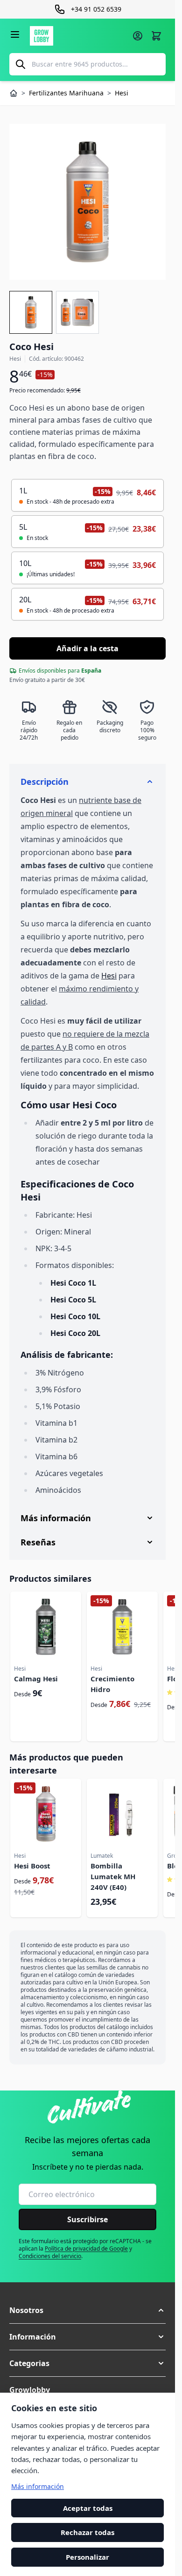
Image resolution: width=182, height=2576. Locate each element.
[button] (87, 2310)
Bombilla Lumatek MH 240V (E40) (113, 1876)
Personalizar (87, 2557)
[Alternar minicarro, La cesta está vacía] (156, 36)
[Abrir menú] (15, 34)
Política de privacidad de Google (86, 2249)
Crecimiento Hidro (112, 1684)
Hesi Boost (32, 1866)
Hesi (109, 976)
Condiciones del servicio (50, 2256)
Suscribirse (87, 2219)
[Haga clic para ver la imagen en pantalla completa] (87, 202)
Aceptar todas (88, 2508)
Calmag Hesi (36, 1679)
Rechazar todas (87, 2533)
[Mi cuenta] (138, 36)
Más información (38, 2486)
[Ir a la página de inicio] (78, 36)
